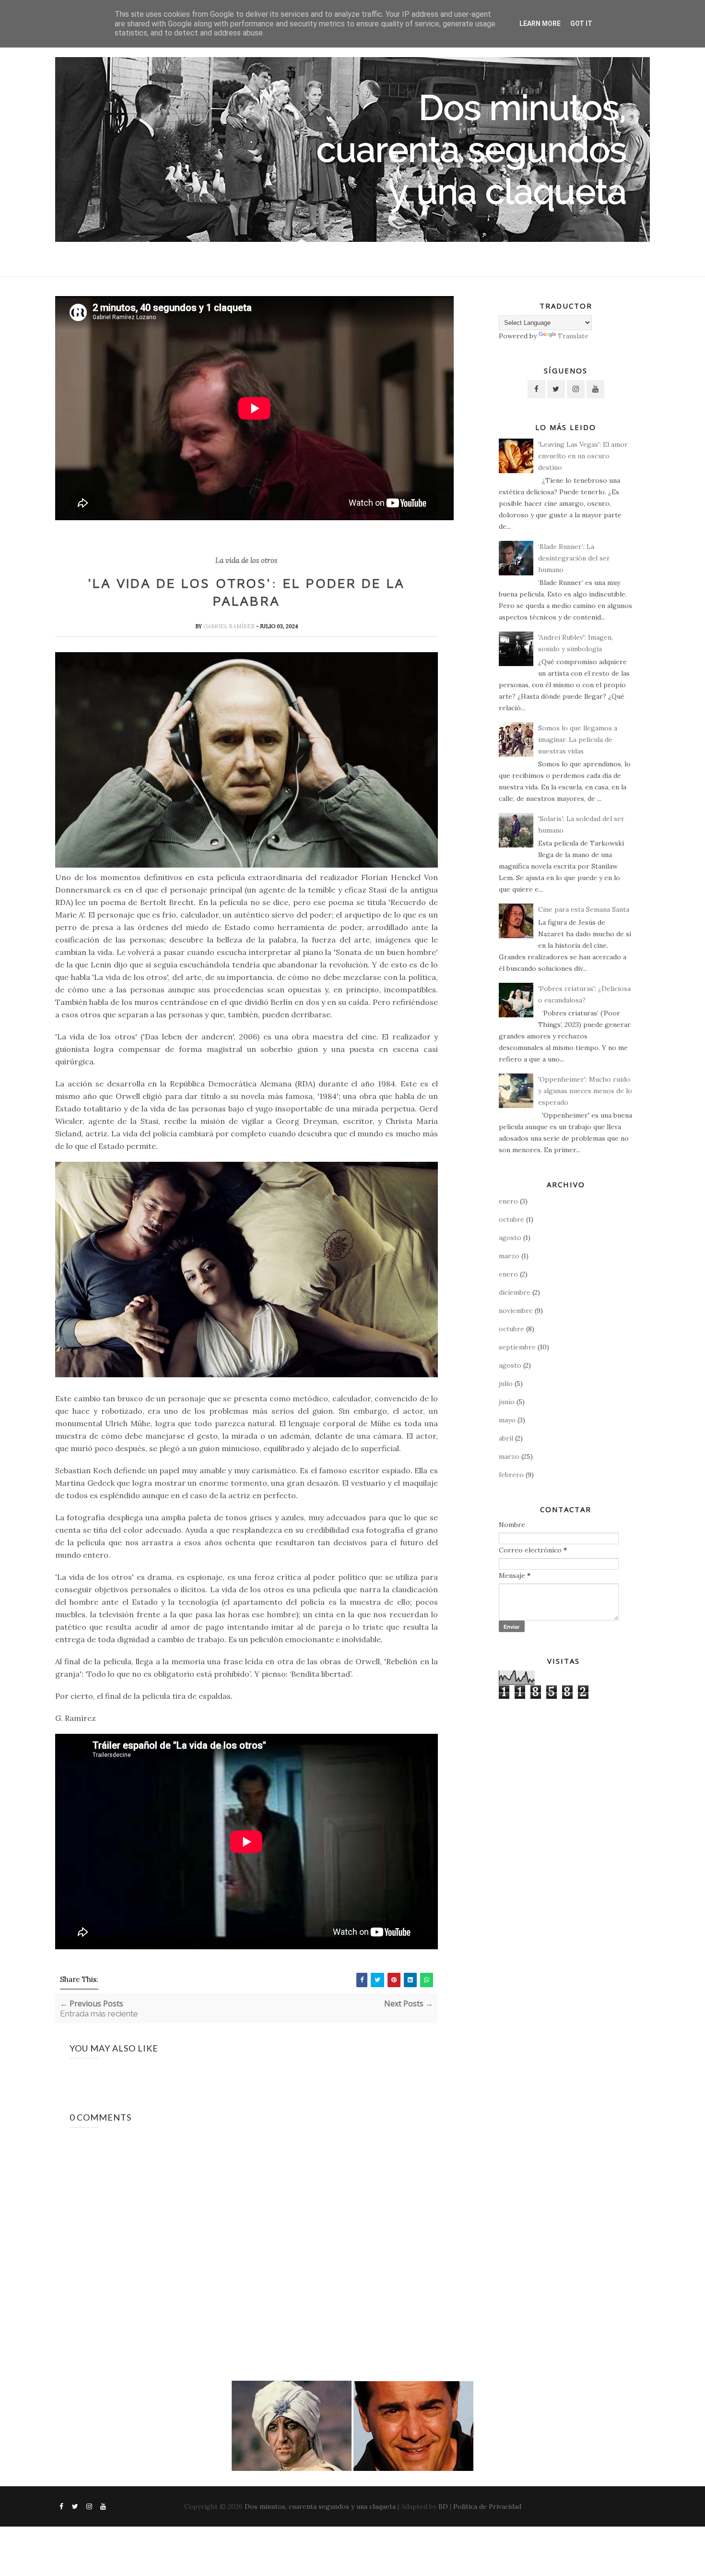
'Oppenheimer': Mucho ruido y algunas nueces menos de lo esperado (585, 1091)
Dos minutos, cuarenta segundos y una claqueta (320, 2506)
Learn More (540, 24)
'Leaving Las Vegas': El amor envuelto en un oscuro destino (583, 456)
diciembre (515, 1292)
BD (443, 2506)
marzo (509, 1256)
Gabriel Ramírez (230, 626)
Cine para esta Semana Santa (584, 909)
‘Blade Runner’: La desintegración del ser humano (574, 558)
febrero (511, 1475)
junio (507, 1402)
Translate (573, 336)
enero (508, 1201)
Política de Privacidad (487, 2506)
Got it (581, 24)
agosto (510, 1238)
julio (506, 1383)
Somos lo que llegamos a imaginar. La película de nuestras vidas (578, 739)
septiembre (517, 1347)
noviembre (516, 1311)
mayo (507, 1420)
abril (506, 1438)
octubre (511, 1219)
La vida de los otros (246, 561)
